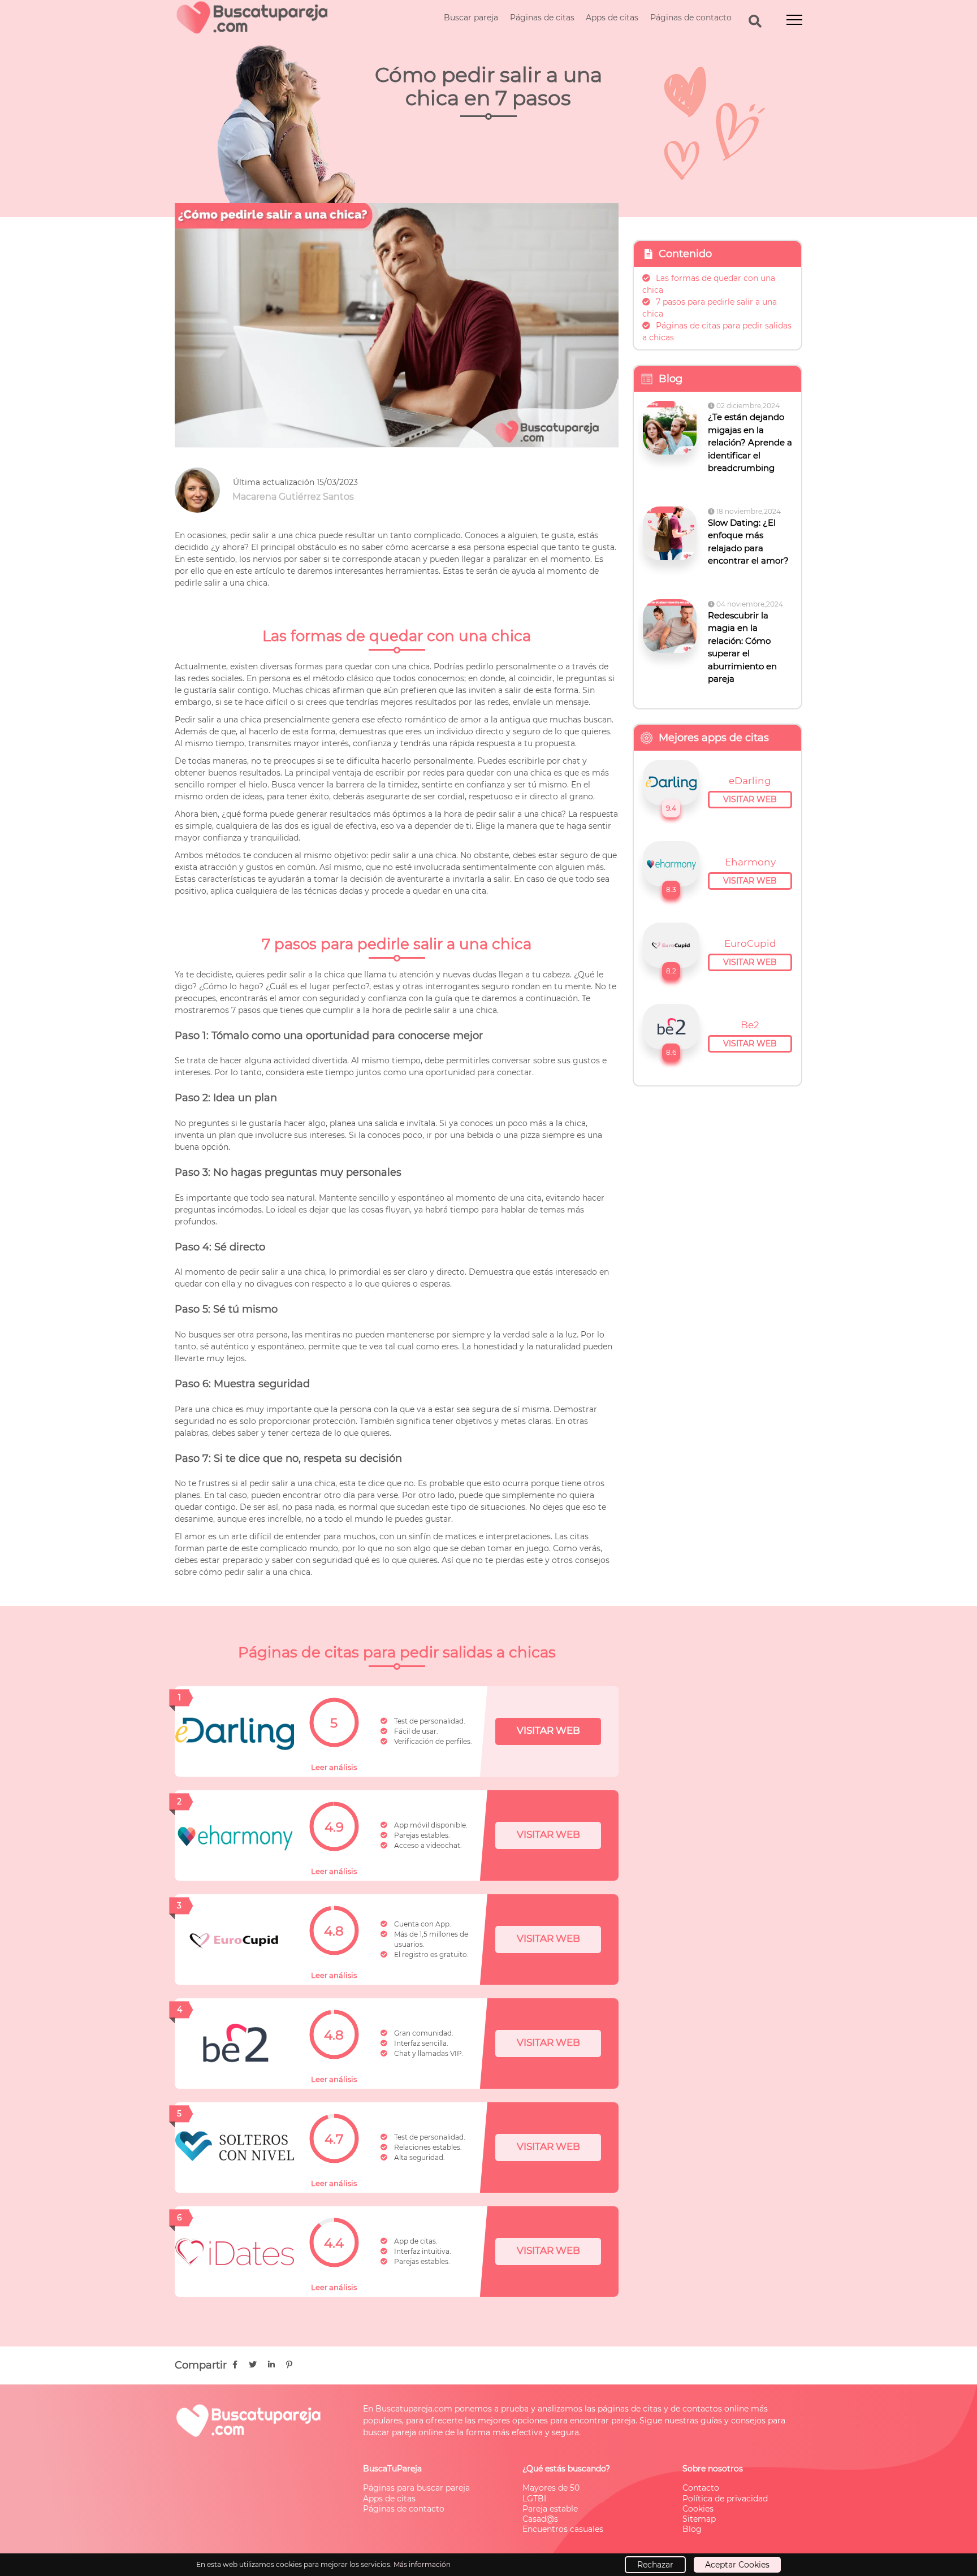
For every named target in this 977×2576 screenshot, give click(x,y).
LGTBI (534, 2499)
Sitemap (699, 2519)
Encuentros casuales (563, 2529)
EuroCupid (750, 943)
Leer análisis (334, 1767)
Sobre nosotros (713, 2469)
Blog (692, 2529)
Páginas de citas (542, 18)
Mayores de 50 (551, 2488)
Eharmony (750, 862)
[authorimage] (204, 490)
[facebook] (235, 2365)
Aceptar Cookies (737, 2565)
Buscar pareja (471, 18)
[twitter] (253, 2365)
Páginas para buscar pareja (416, 2488)
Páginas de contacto (691, 18)
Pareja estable (550, 2509)
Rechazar (655, 2565)
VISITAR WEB (548, 1730)
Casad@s (540, 2519)
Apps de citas (612, 18)
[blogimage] (671, 428)
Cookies (698, 2509)
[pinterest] (289, 2365)
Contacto (701, 2488)
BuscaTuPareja (392, 2469)
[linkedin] (271, 2365)
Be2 (750, 1025)
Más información (422, 2564)
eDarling (750, 781)
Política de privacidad (725, 2499)
